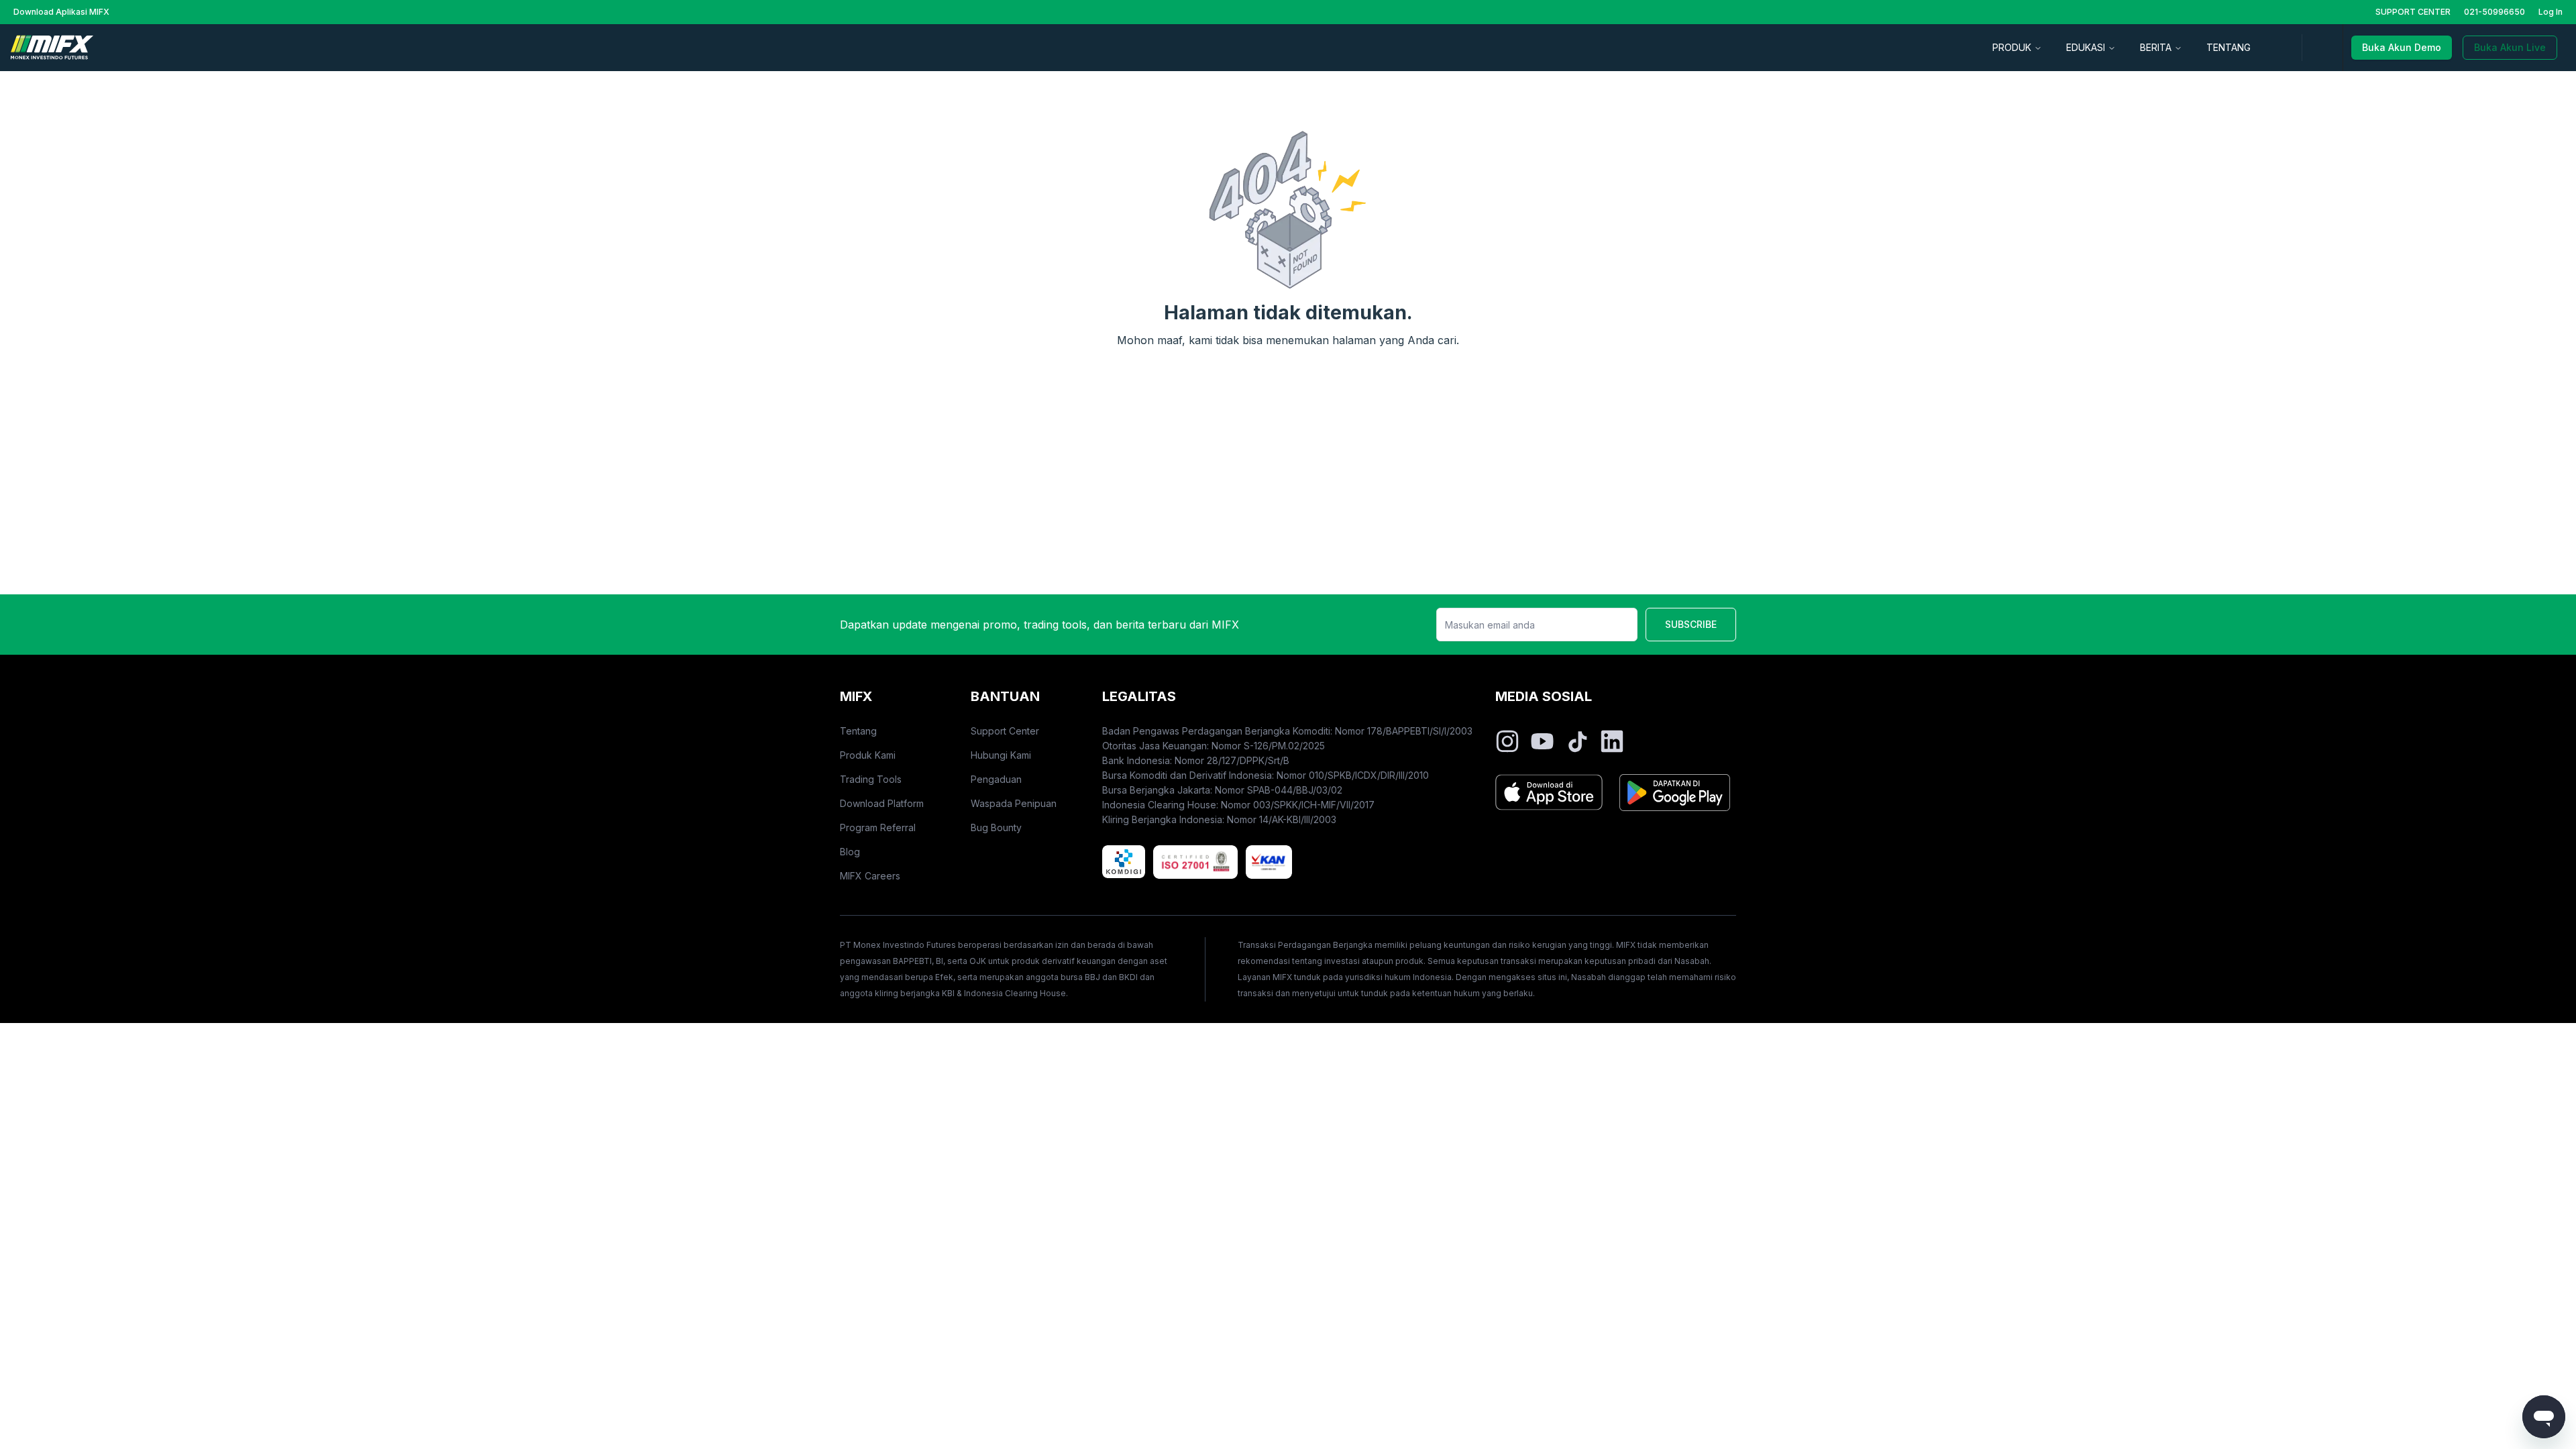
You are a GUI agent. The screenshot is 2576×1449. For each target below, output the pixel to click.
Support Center (1005, 731)
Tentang (858, 731)
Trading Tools (871, 779)
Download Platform (882, 803)
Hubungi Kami (1001, 755)
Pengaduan (996, 779)
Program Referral (878, 827)
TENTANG (2229, 47)
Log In (2551, 12)
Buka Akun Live (2510, 47)
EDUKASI (2086, 47)
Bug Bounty (996, 827)
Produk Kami (868, 755)
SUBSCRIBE (1691, 624)
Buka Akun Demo (2402, 47)
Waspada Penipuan (1014, 803)
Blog (850, 852)
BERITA (2156, 47)
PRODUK (2012, 47)
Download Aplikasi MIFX (61, 12)
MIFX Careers (870, 876)
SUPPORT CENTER (2413, 12)
